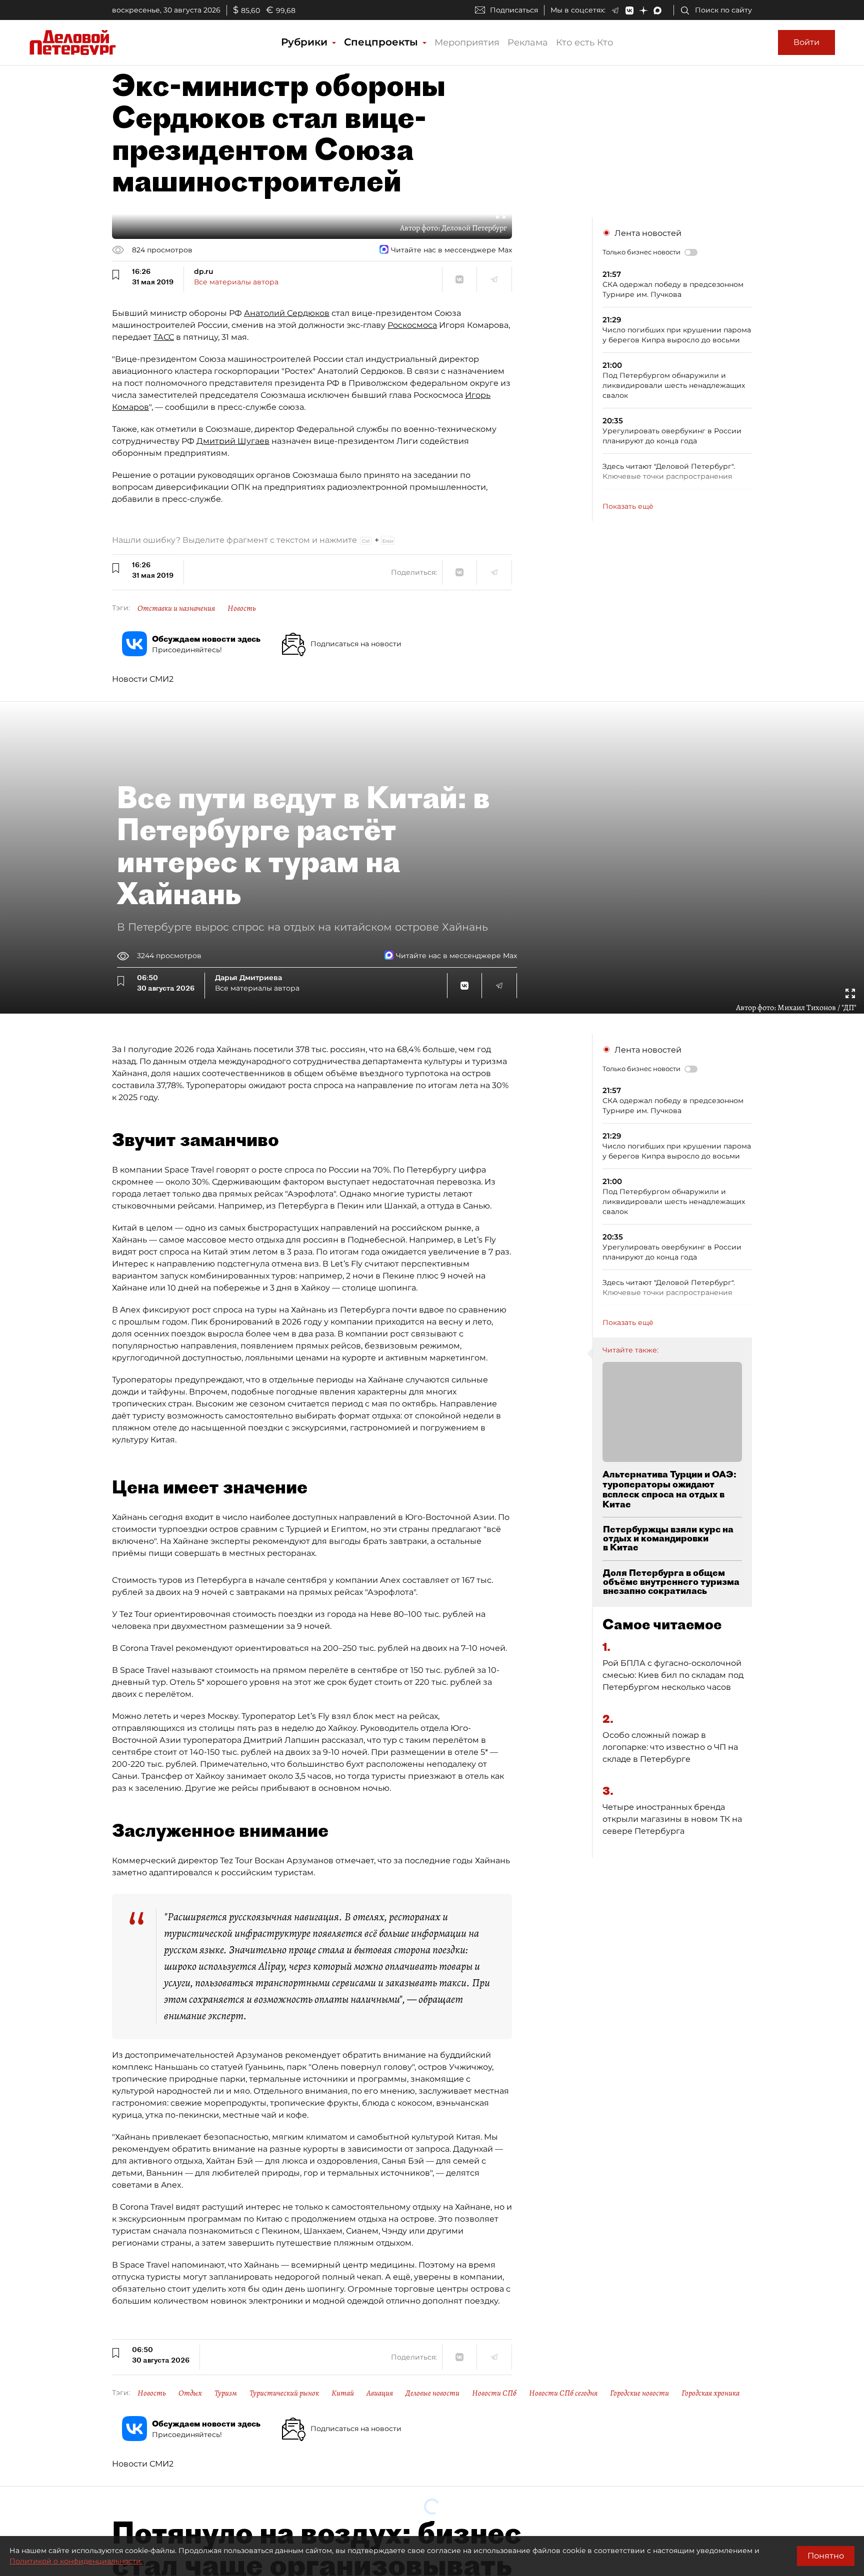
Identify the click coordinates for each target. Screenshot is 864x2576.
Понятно (826, 2556)
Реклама (528, 42)
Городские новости (639, 2393)
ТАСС (164, 337)
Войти (806, 42)
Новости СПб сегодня (563, 2393)
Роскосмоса (412, 325)
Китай (343, 2393)
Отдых (190, 2393)
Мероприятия (467, 42)
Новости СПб (494, 2393)
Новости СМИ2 (143, 679)
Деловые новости (432, 2393)
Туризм (226, 2393)
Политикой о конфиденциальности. (76, 2561)
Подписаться (514, 10)
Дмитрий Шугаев (233, 441)
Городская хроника (710, 2393)
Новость (242, 608)
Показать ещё (628, 506)
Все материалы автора (236, 282)
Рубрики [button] (306, 42)
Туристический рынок (284, 2393)
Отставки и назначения (176, 608)
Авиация (380, 2393)
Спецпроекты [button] (382, 42)
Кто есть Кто (584, 42)
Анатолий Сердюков (287, 313)
